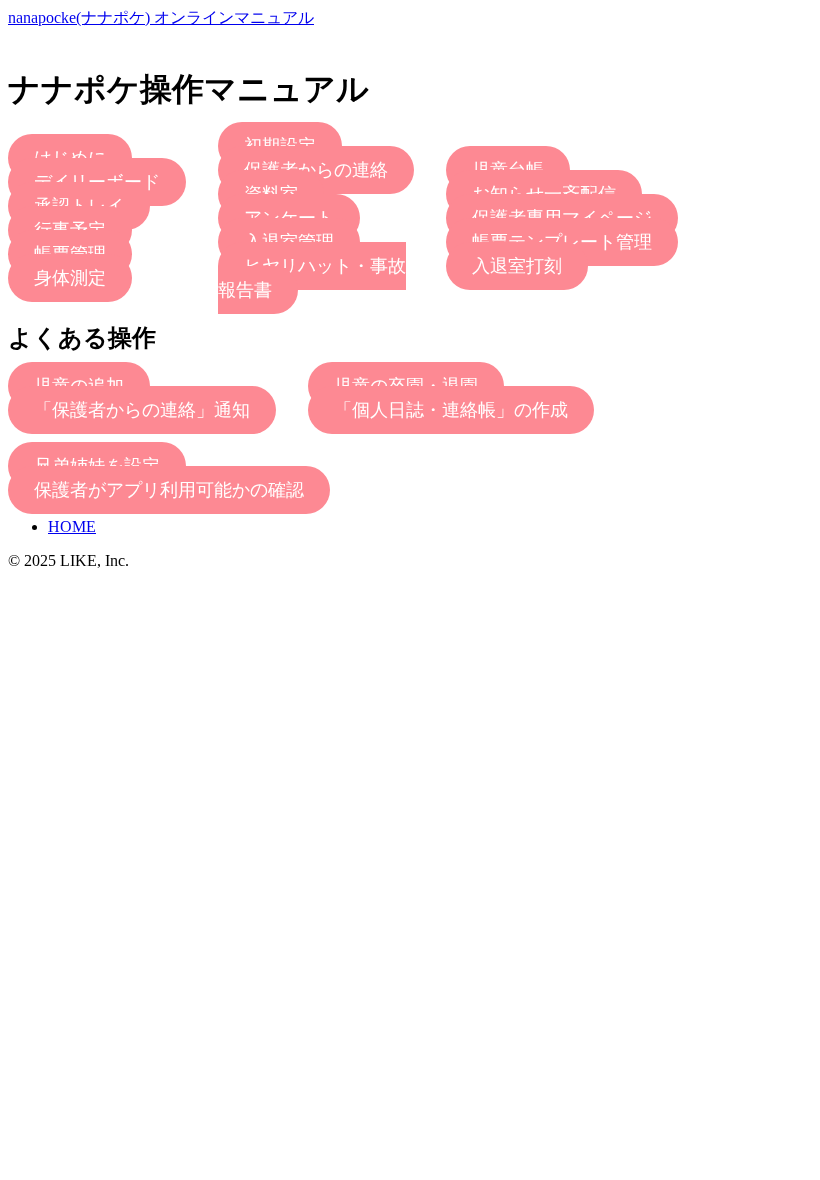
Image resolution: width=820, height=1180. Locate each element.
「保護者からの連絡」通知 (142, 410)
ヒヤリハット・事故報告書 (312, 278)
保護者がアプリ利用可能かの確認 (169, 490)
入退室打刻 (517, 266)
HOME (72, 526)
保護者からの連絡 (316, 170)
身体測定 (70, 278)
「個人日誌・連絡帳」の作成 (451, 410)
